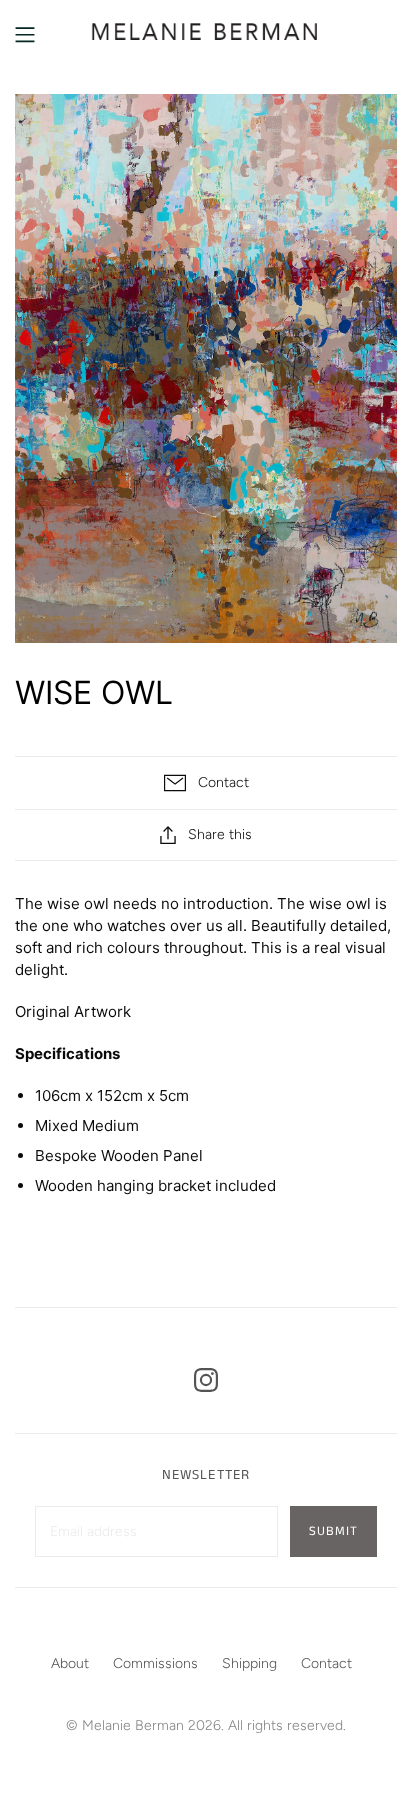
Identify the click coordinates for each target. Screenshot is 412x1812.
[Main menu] (25, 35)
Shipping (249, 1663)
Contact (326, 1663)
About (70, 1663)
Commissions (155, 1663)
